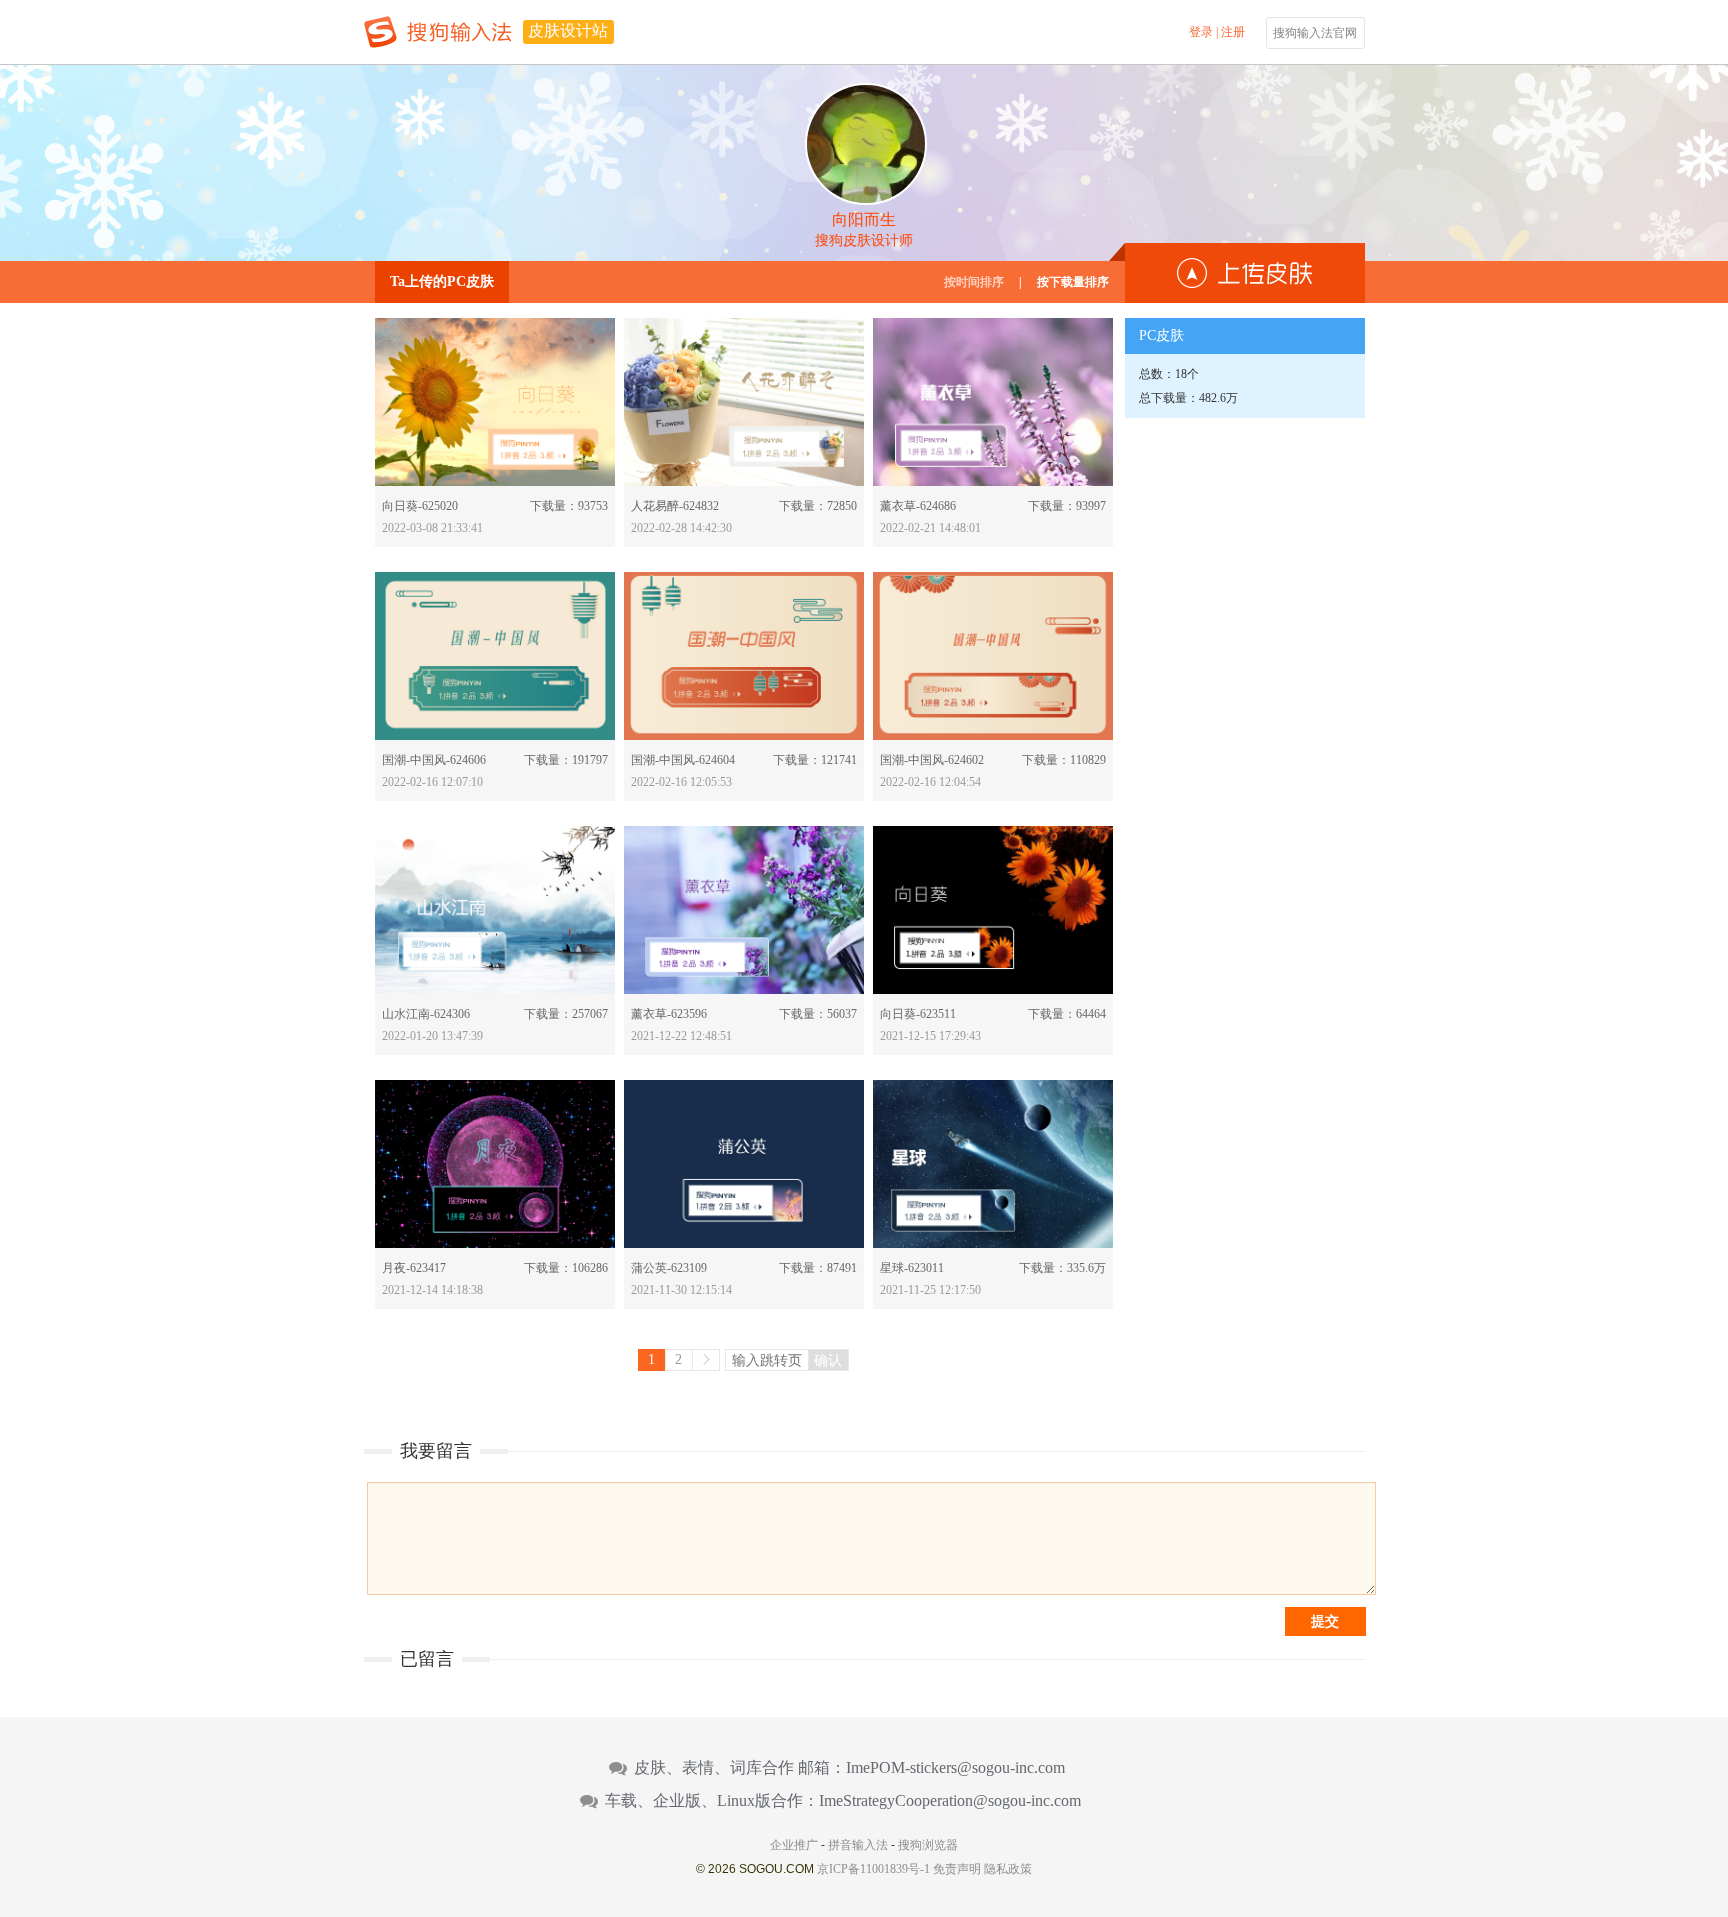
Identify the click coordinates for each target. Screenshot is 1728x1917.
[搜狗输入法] (438, 32)
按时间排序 (974, 282)
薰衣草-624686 (918, 506)
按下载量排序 (1073, 282)
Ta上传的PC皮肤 (442, 281)
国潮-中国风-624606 (434, 760)
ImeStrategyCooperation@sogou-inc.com (950, 1801)
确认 (828, 1360)
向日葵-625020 (420, 506)
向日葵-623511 (918, 1014)
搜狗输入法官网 (1315, 33)
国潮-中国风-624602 (932, 760)
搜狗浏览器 (928, 1845)
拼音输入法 (858, 1845)
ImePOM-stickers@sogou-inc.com (955, 1768)
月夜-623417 (414, 1268)
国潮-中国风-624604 (683, 760)
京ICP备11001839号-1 (873, 1869)
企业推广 (794, 1845)
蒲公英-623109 (669, 1268)
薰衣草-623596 (669, 1014)
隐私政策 (1008, 1869)
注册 (1233, 32)
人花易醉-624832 (675, 506)
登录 (1201, 32)
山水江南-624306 (426, 1014)
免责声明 (957, 1869)
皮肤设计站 (568, 30)
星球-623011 (912, 1268)
